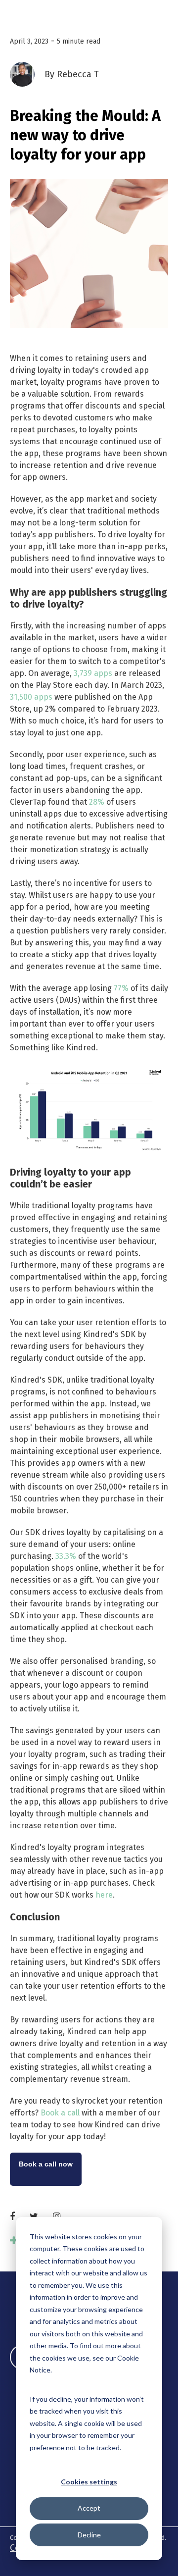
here (104, 1895)
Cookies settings (89, 2482)
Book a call (60, 2113)
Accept (89, 2508)
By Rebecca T (72, 74)
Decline (89, 2535)
